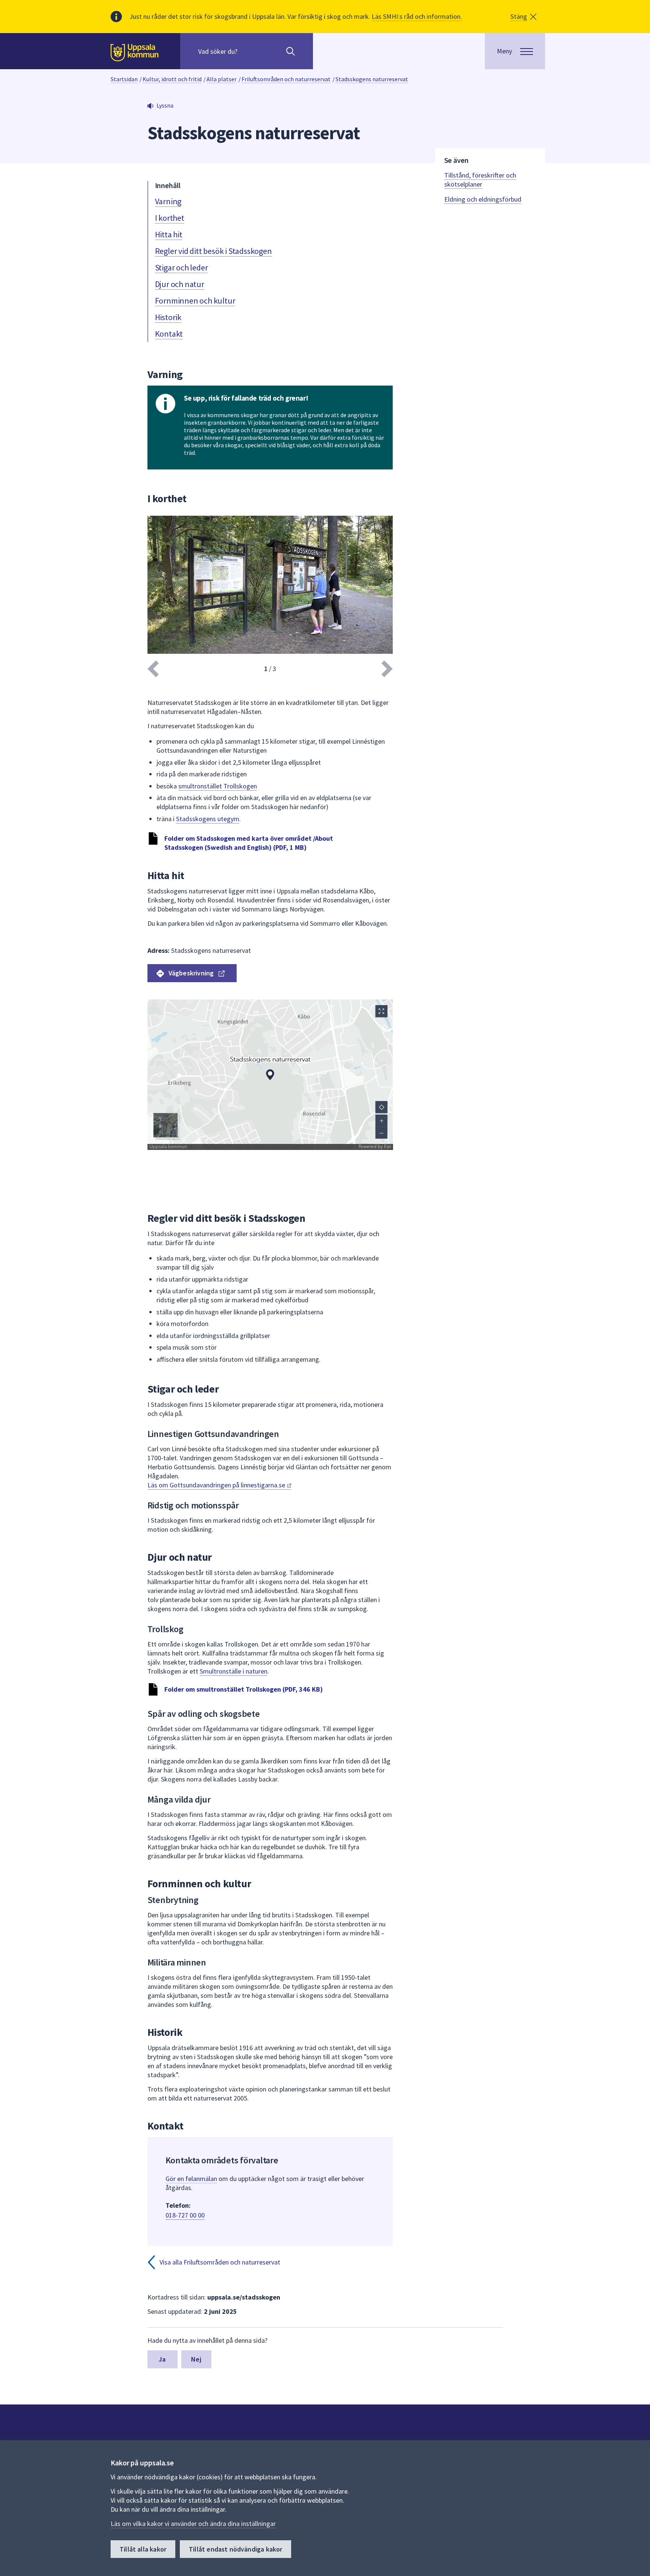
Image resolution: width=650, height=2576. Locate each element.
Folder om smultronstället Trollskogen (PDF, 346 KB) (244, 1689)
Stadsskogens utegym (208, 819)
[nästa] (387, 669)
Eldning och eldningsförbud (483, 199)
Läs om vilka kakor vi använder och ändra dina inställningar (193, 2524)
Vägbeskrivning (191, 973)
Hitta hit (169, 234)
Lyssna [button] (165, 105)
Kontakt (169, 334)
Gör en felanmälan (191, 2179)
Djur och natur (180, 284)
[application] (270, 1075)
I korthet (170, 218)
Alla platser (222, 79)
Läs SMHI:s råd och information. (417, 16)
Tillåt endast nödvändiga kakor (235, 2549)
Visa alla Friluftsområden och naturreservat (220, 2262)
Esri (387, 1147)
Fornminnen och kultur (195, 301)
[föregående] (153, 669)
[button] (523, 17)
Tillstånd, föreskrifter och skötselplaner (480, 180)
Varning (168, 201)
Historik (168, 317)
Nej (196, 2359)
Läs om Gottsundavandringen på (217, 1485)
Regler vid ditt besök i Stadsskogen (213, 251)
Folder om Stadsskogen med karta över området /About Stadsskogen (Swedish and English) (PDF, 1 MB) (249, 843)
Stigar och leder (181, 267)
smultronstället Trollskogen (218, 786)
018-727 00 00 (185, 2215)
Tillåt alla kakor (143, 2549)
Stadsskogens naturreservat (372, 79)
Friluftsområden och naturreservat (286, 79)
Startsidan (124, 79)
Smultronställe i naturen (234, 1671)
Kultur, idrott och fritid (172, 79)
